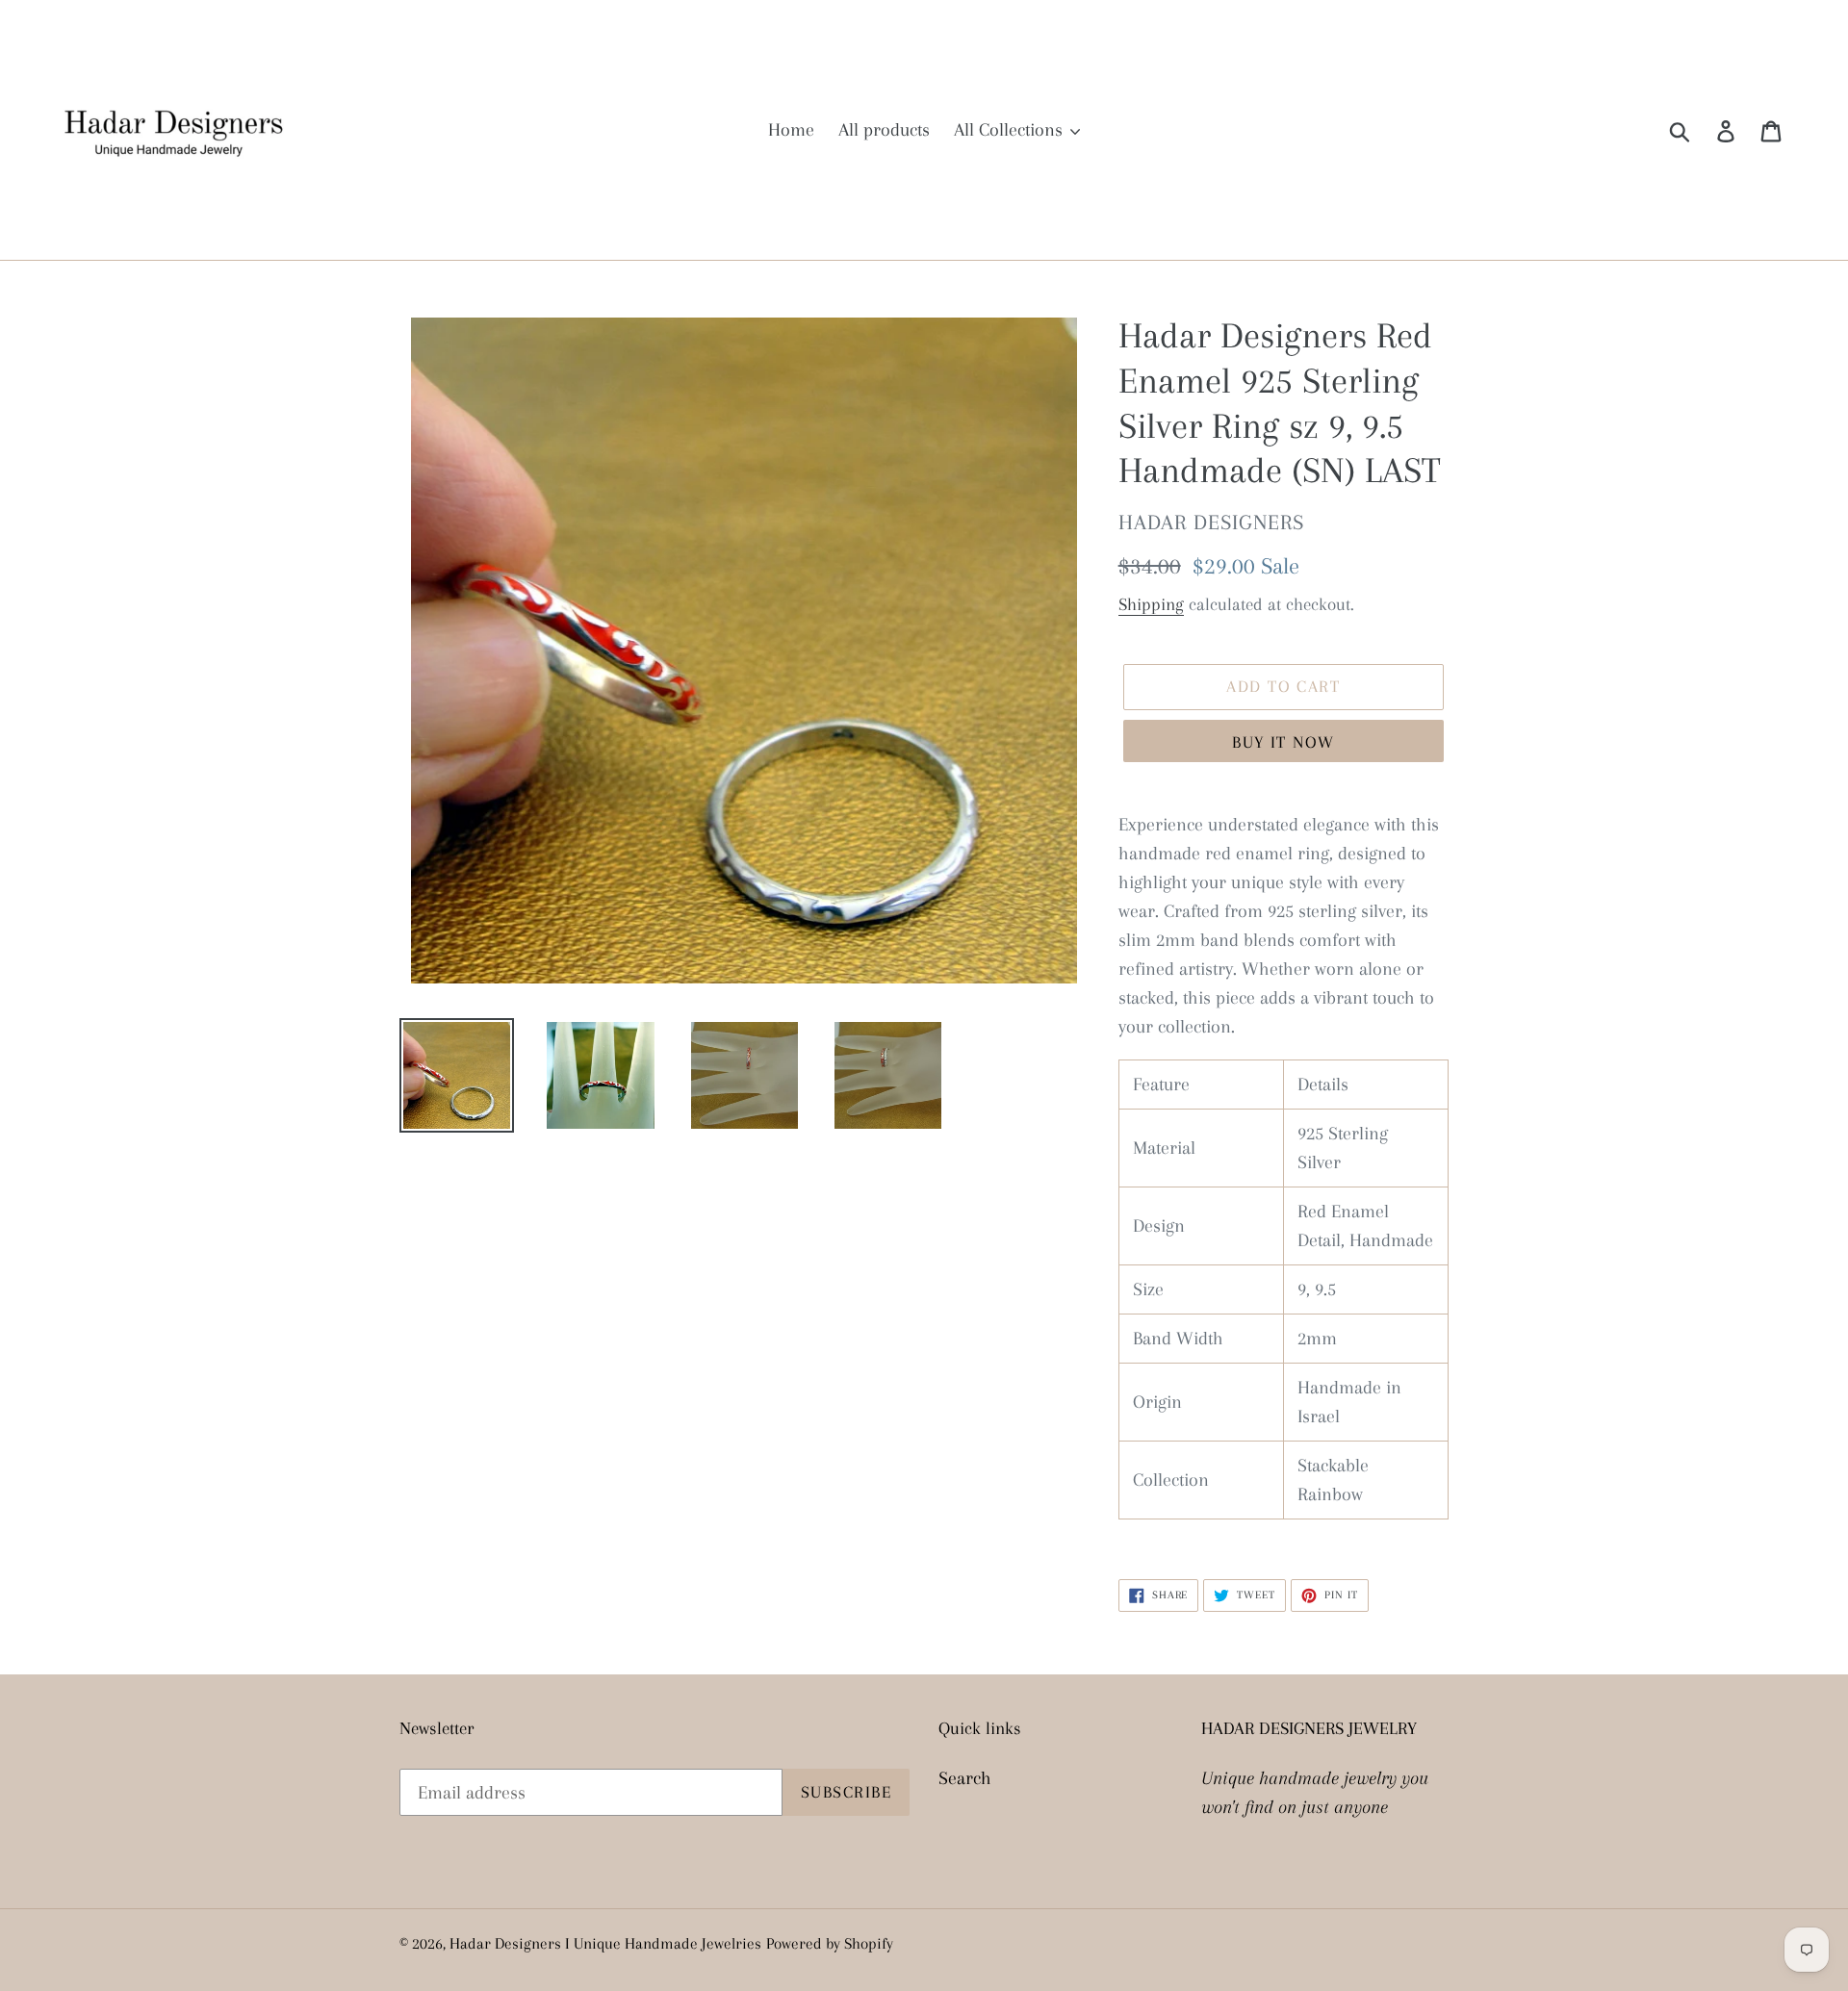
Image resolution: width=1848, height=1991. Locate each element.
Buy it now (1283, 742)
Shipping (1151, 604)
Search (965, 1778)
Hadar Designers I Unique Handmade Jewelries (605, 1943)
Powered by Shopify (830, 1943)
